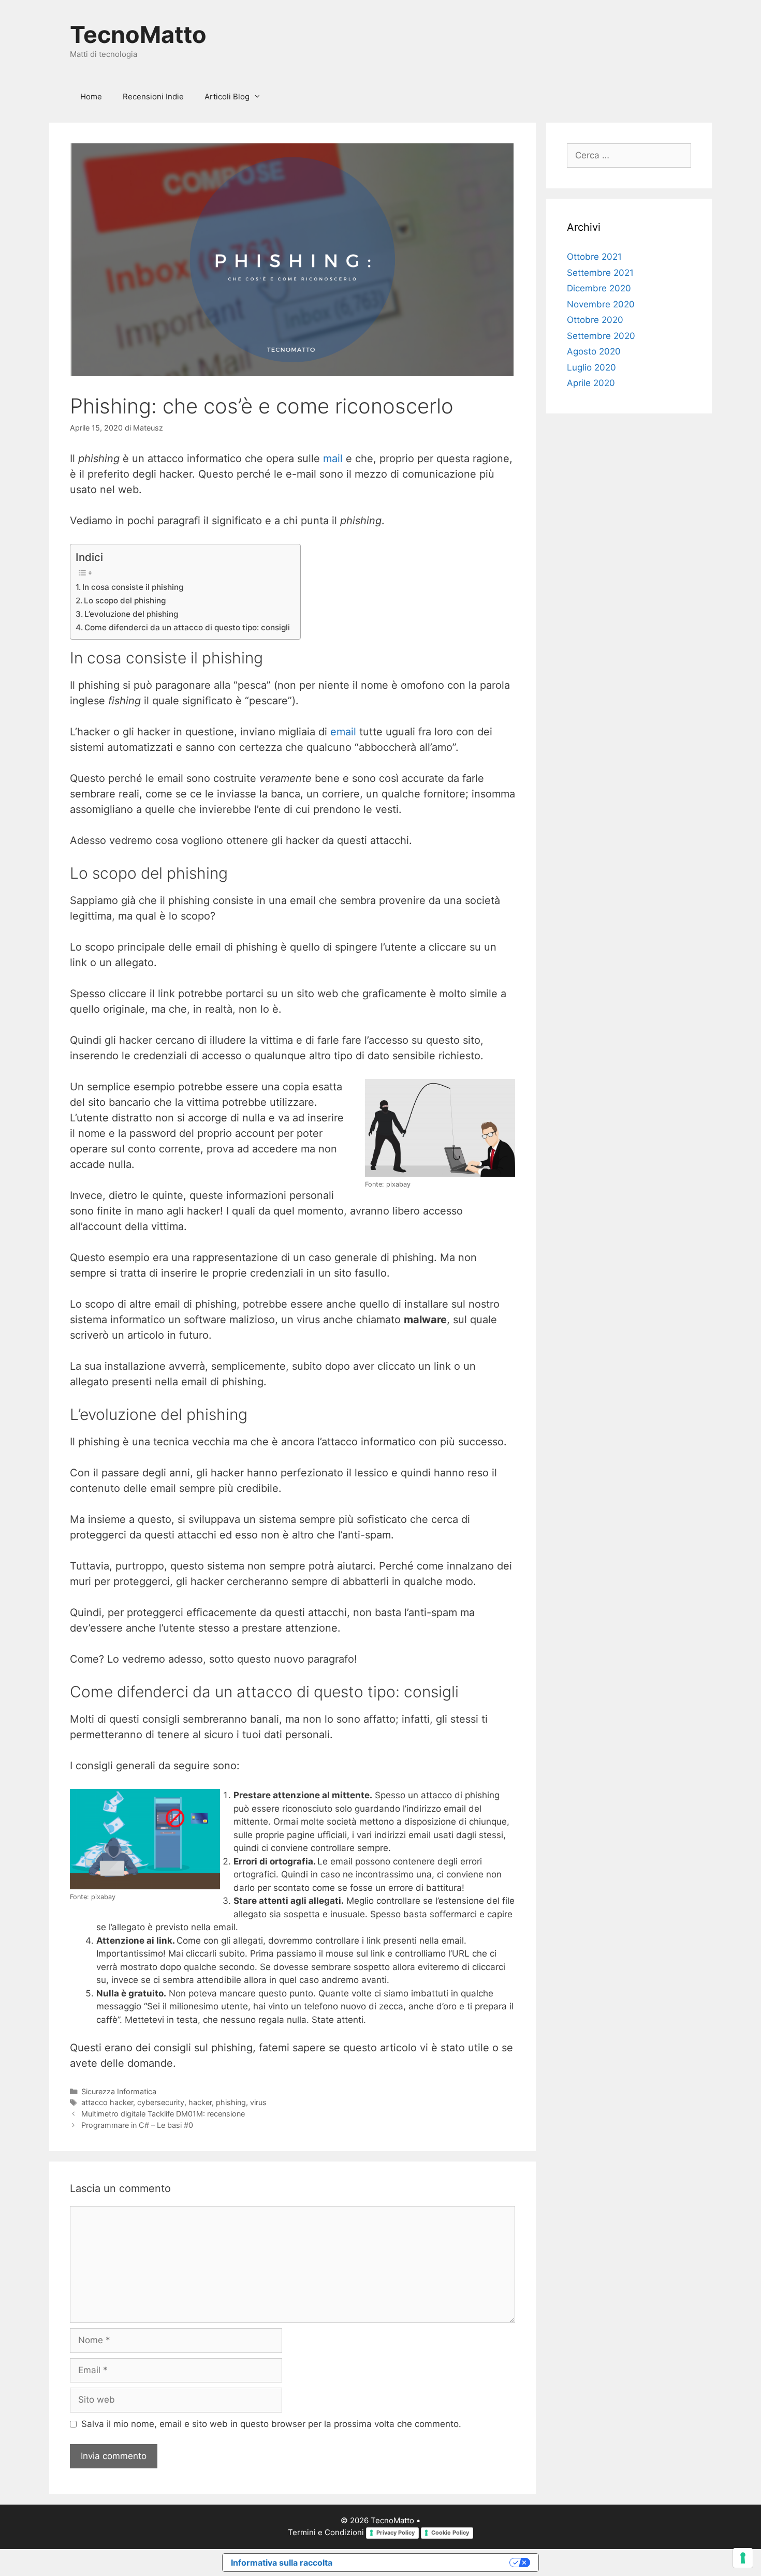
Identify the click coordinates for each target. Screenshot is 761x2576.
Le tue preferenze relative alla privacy (426, 2563)
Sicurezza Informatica (119, 2091)
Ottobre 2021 (594, 257)
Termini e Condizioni (326, 2532)
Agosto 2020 (594, 351)
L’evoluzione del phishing (131, 614)
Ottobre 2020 (595, 320)
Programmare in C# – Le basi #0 (137, 2125)
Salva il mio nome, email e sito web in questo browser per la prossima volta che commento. (271, 2424)
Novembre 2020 (601, 304)
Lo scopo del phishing (125, 601)
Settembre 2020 (601, 336)
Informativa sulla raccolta (282, 2563)
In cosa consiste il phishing (133, 587)
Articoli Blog (227, 97)
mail (333, 458)
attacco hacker (107, 2102)
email (343, 732)
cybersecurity (161, 2102)
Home (91, 97)
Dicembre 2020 (599, 288)
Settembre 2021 (600, 273)
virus (258, 2102)
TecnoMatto (138, 34)
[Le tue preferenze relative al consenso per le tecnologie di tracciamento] (743, 2558)
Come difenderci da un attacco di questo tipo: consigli (187, 627)
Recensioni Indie (153, 97)
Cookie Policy (450, 2533)
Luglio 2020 (591, 367)
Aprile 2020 (591, 383)
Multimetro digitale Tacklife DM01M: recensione (163, 2114)
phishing (231, 2102)
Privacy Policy (396, 2533)
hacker (200, 2102)
